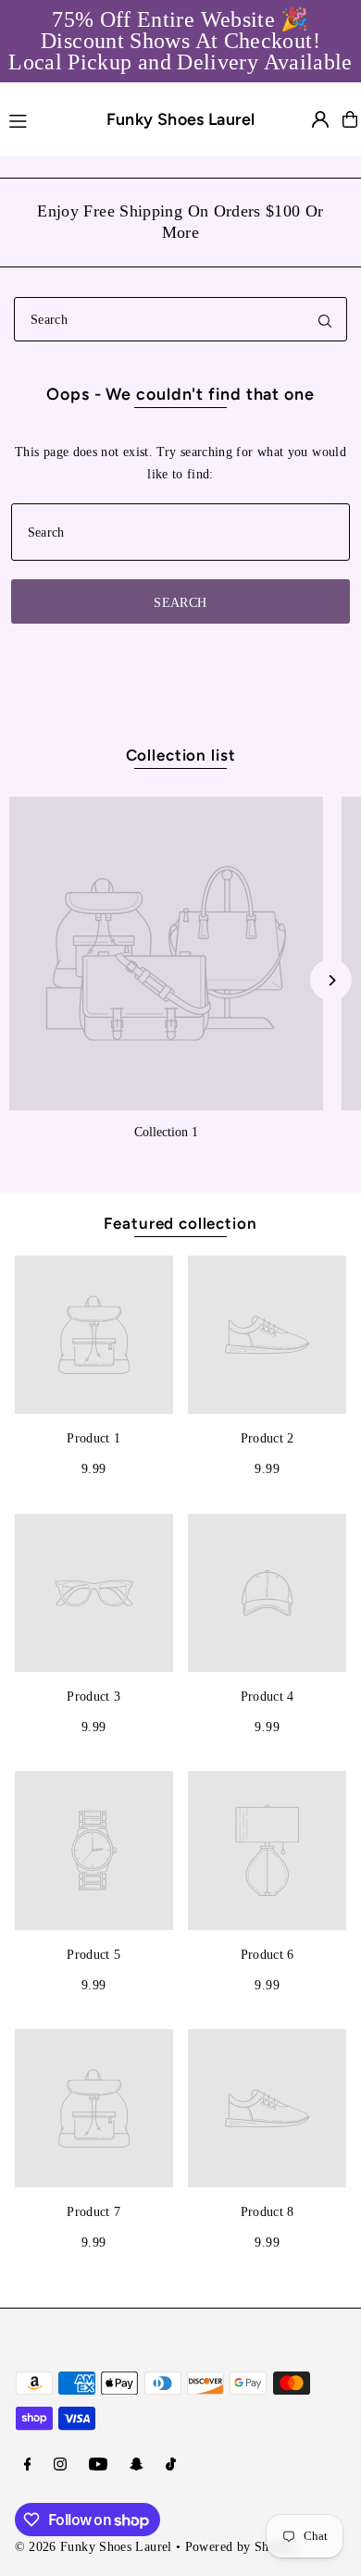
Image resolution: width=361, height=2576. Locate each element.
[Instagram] (60, 2465)
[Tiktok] (171, 2465)
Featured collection (180, 1223)
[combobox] (180, 319)
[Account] (320, 119)
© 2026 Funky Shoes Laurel (93, 2546)
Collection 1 (166, 1132)
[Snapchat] (137, 2465)
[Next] (331, 980)
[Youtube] (98, 2465)
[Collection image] (166, 954)
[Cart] (350, 119)
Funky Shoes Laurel (181, 119)
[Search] (325, 319)
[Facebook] (28, 2465)
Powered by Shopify (242, 2546)
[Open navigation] (39, 118)
